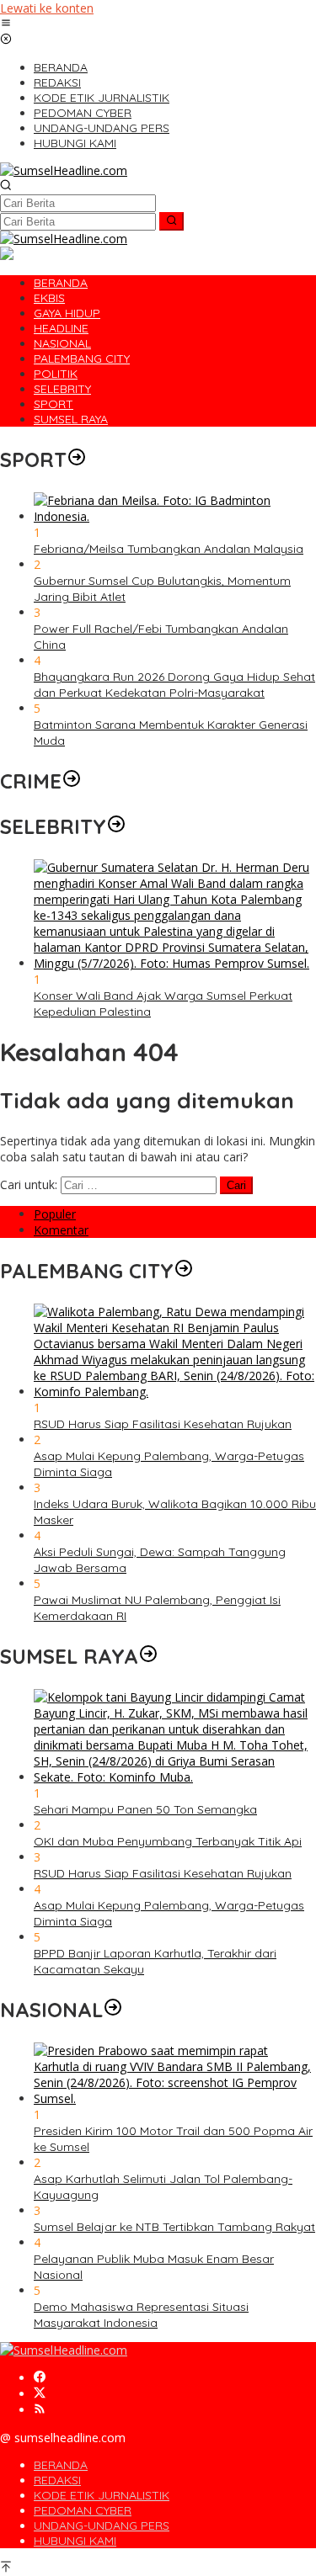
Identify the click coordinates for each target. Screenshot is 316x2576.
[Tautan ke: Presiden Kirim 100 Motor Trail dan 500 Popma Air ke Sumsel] (175, 2098)
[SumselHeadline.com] (64, 170)
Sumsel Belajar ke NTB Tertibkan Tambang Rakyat (174, 2227)
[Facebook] (40, 2378)
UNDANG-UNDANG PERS (102, 2526)
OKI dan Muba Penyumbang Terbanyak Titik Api (168, 1841)
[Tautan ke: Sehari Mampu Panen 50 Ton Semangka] (175, 1777)
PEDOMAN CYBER (83, 2510)
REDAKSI (57, 2480)
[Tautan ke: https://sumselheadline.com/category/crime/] (72, 781)
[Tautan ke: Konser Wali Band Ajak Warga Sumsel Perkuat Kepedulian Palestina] (175, 963)
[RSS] (40, 2410)
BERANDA (61, 2465)
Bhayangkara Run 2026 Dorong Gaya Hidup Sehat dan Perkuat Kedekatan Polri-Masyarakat (174, 685)
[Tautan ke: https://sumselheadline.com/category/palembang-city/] (184, 1271)
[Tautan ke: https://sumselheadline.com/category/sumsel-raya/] (148, 1656)
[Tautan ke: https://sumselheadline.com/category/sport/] (77, 459)
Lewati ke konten (47, 8)
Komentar (61, 1230)
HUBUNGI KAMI (75, 2541)
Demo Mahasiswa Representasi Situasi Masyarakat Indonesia (141, 2315)
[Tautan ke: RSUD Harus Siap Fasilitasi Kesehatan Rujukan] (175, 1392)
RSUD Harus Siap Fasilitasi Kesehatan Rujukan (163, 1424)
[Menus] (6, 24)
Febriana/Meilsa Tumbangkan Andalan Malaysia (169, 549)
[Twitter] (40, 2394)
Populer (55, 1214)
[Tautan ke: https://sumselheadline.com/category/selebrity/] (116, 826)
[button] (171, 221)
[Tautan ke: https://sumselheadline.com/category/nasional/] (113, 2010)
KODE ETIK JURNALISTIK (102, 2495)
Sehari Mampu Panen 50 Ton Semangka (145, 1809)
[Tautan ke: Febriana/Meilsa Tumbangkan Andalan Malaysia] (175, 516)
